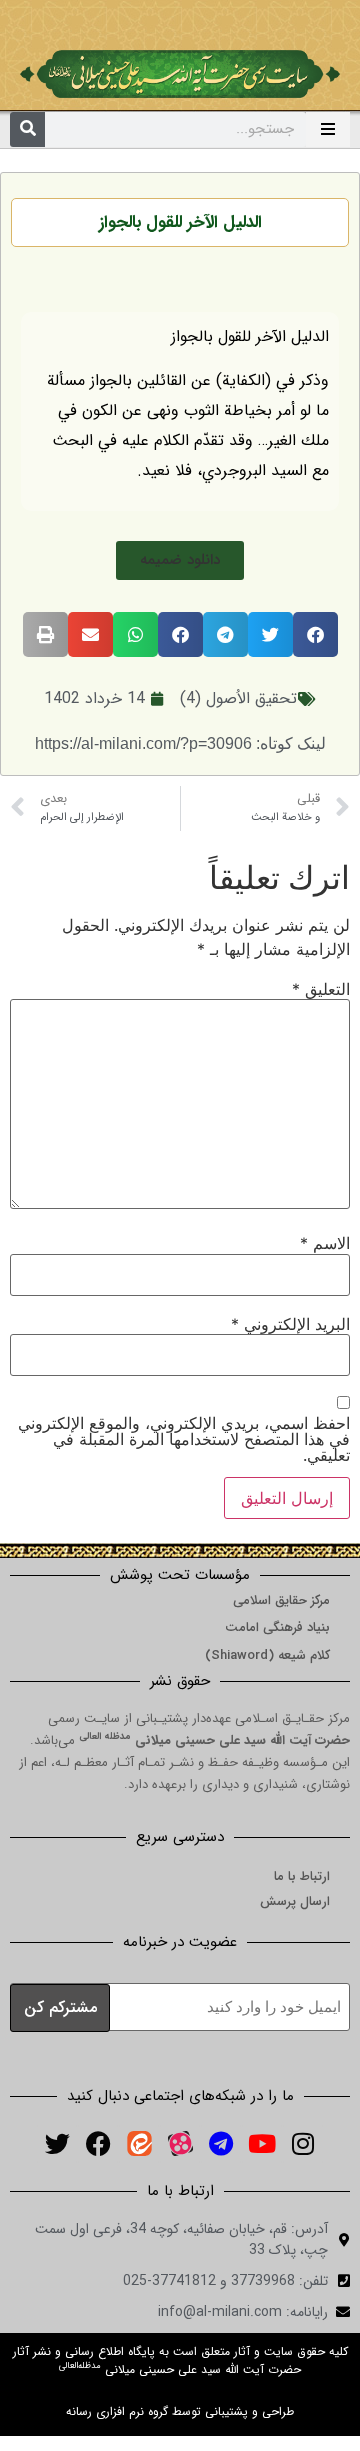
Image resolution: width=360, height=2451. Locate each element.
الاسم (325, 1243)
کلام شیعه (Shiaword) (267, 1655)
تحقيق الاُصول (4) (238, 698)
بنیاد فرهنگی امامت (277, 1627)
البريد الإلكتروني (290, 1324)
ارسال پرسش (295, 1901)
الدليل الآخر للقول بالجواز (180, 222)
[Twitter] (57, 2144)
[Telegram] (221, 2144)
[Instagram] (303, 2144)
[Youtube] (262, 2144)
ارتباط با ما (302, 1876)
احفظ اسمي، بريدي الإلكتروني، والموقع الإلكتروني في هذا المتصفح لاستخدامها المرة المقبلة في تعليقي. (184, 1439)
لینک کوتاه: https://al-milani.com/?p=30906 (180, 743)
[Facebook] (98, 2144)
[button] (180, 560)
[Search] (27, 129)
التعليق (321, 989)
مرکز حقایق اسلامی (281, 1600)
